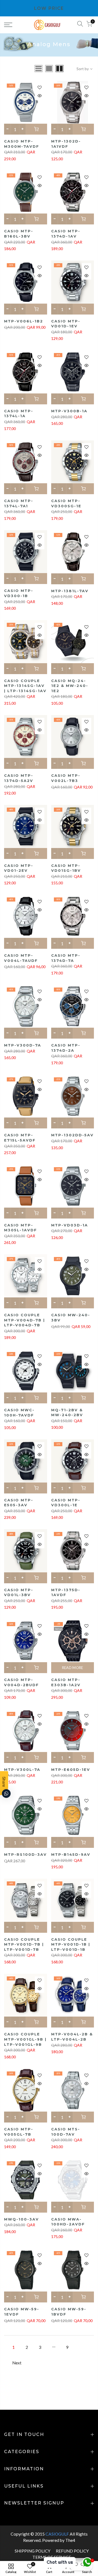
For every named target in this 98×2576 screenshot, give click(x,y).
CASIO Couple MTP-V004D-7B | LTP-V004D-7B (24, 1320)
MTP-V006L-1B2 (24, 321)
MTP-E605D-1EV (71, 1769)
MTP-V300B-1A (69, 411)
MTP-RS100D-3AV (25, 1854)
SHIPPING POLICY (33, 2551)
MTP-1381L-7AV (70, 591)
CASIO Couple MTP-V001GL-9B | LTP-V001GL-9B (25, 2039)
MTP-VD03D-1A (70, 1225)
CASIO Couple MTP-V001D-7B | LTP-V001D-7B (24, 1944)
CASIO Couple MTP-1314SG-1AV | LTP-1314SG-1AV (25, 686)
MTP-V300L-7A (22, 1769)
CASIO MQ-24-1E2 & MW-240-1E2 (70, 686)
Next (17, 2363)
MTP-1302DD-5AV (72, 1135)
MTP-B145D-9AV (71, 1854)
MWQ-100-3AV (22, 2219)
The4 (70, 2540)
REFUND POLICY (72, 2551)
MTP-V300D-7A (23, 1045)
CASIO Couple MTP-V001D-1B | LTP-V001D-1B (71, 1944)
